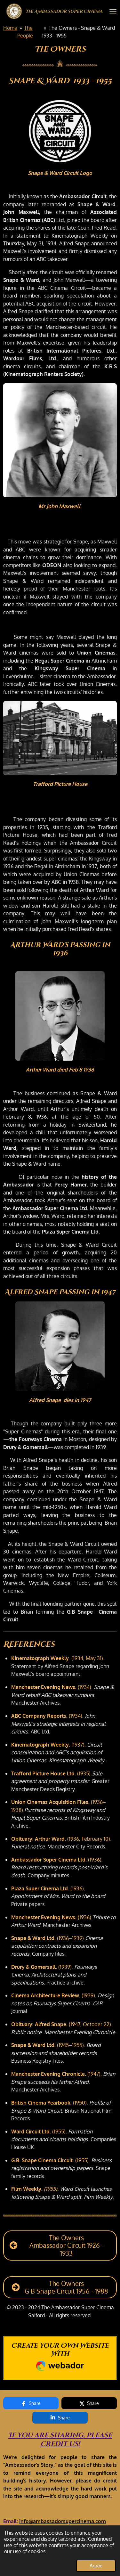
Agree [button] (96, 2565)
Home (10, 28)
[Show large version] (60, 132)
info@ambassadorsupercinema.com (63, 2521)
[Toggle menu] (113, 11)
